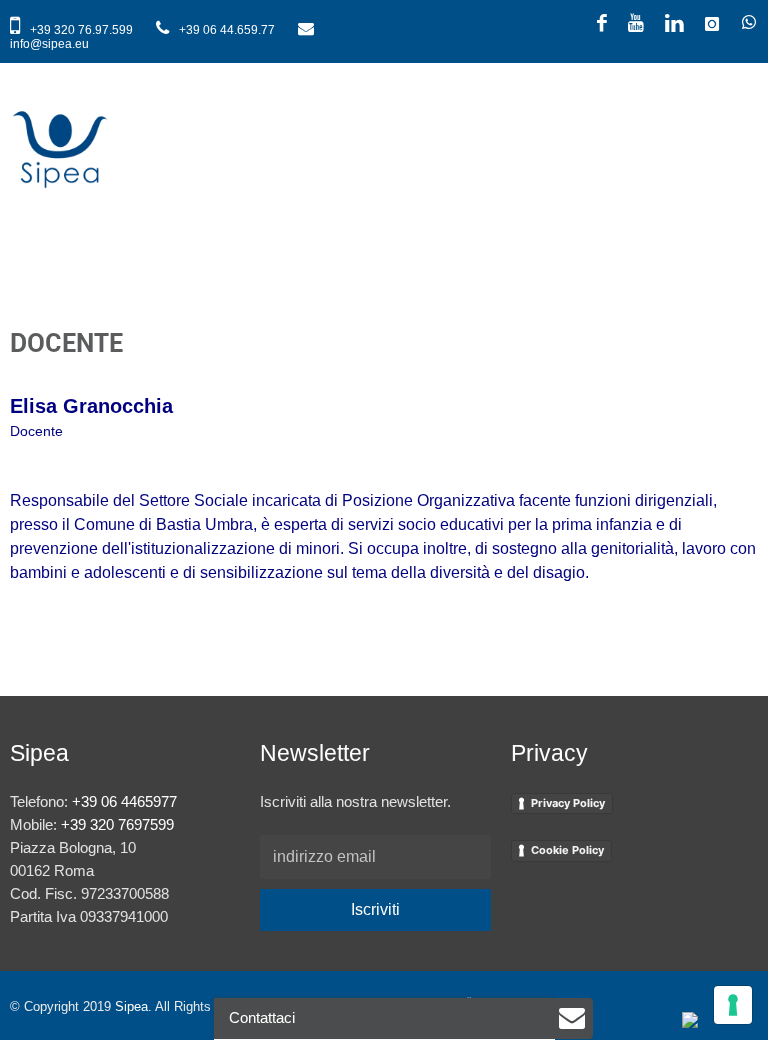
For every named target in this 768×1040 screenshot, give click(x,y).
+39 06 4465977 (124, 801)
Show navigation (738, 116)
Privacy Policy (568, 803)
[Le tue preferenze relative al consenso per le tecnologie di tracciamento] (733, 1005)
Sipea (131, 1006)
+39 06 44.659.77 (227, 30)
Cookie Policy (567, 850)
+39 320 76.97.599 (81, 30)
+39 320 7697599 (117, 824)
